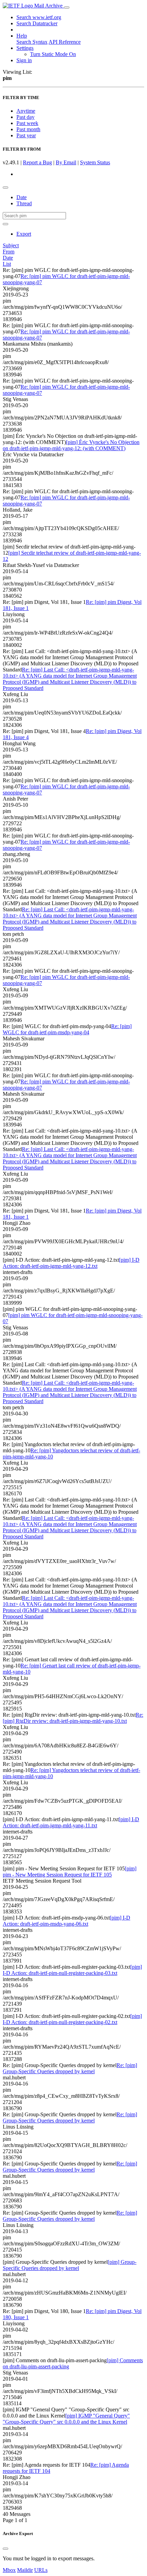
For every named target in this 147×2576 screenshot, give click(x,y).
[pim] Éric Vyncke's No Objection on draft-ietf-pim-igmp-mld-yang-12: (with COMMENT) (71, 445)
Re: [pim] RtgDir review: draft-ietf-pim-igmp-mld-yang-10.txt (73, 1718)
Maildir (25, 2570)
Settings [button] (25, 48)
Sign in (24, 60)
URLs (41, 2570)
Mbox (9, 2570)
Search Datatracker (37, 23)
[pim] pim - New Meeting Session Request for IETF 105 (70, 1872)
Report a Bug (37, 162)
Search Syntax (32, 42)
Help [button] (22, 36)
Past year (26, 135)
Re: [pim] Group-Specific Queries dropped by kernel (70, 2068)
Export (24, 234)
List (7, 264)
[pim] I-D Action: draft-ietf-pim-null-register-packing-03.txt (72, 1970)
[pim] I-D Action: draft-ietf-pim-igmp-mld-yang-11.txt (71, 1822)
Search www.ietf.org (39, 17)
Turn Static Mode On (53, 54)
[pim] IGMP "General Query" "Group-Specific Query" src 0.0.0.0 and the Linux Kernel (66, 2419)
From (9, 252)
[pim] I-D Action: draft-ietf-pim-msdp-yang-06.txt (66, 1921)
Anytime (26, 111)
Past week (27, 123)
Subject (11, 245)
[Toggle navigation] (67, 8)
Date (22, 197)
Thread (24, 203)
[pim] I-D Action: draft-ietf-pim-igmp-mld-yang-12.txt (71, 1263)
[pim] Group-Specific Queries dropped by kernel (70, 2265)
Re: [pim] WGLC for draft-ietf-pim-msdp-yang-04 (67, 1029)
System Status (95, 162)
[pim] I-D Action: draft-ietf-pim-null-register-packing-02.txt (72, 2019)
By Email (66, 162)
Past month (28, 129)
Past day (25, 117)
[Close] (5, 2549)
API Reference (65, 42)
